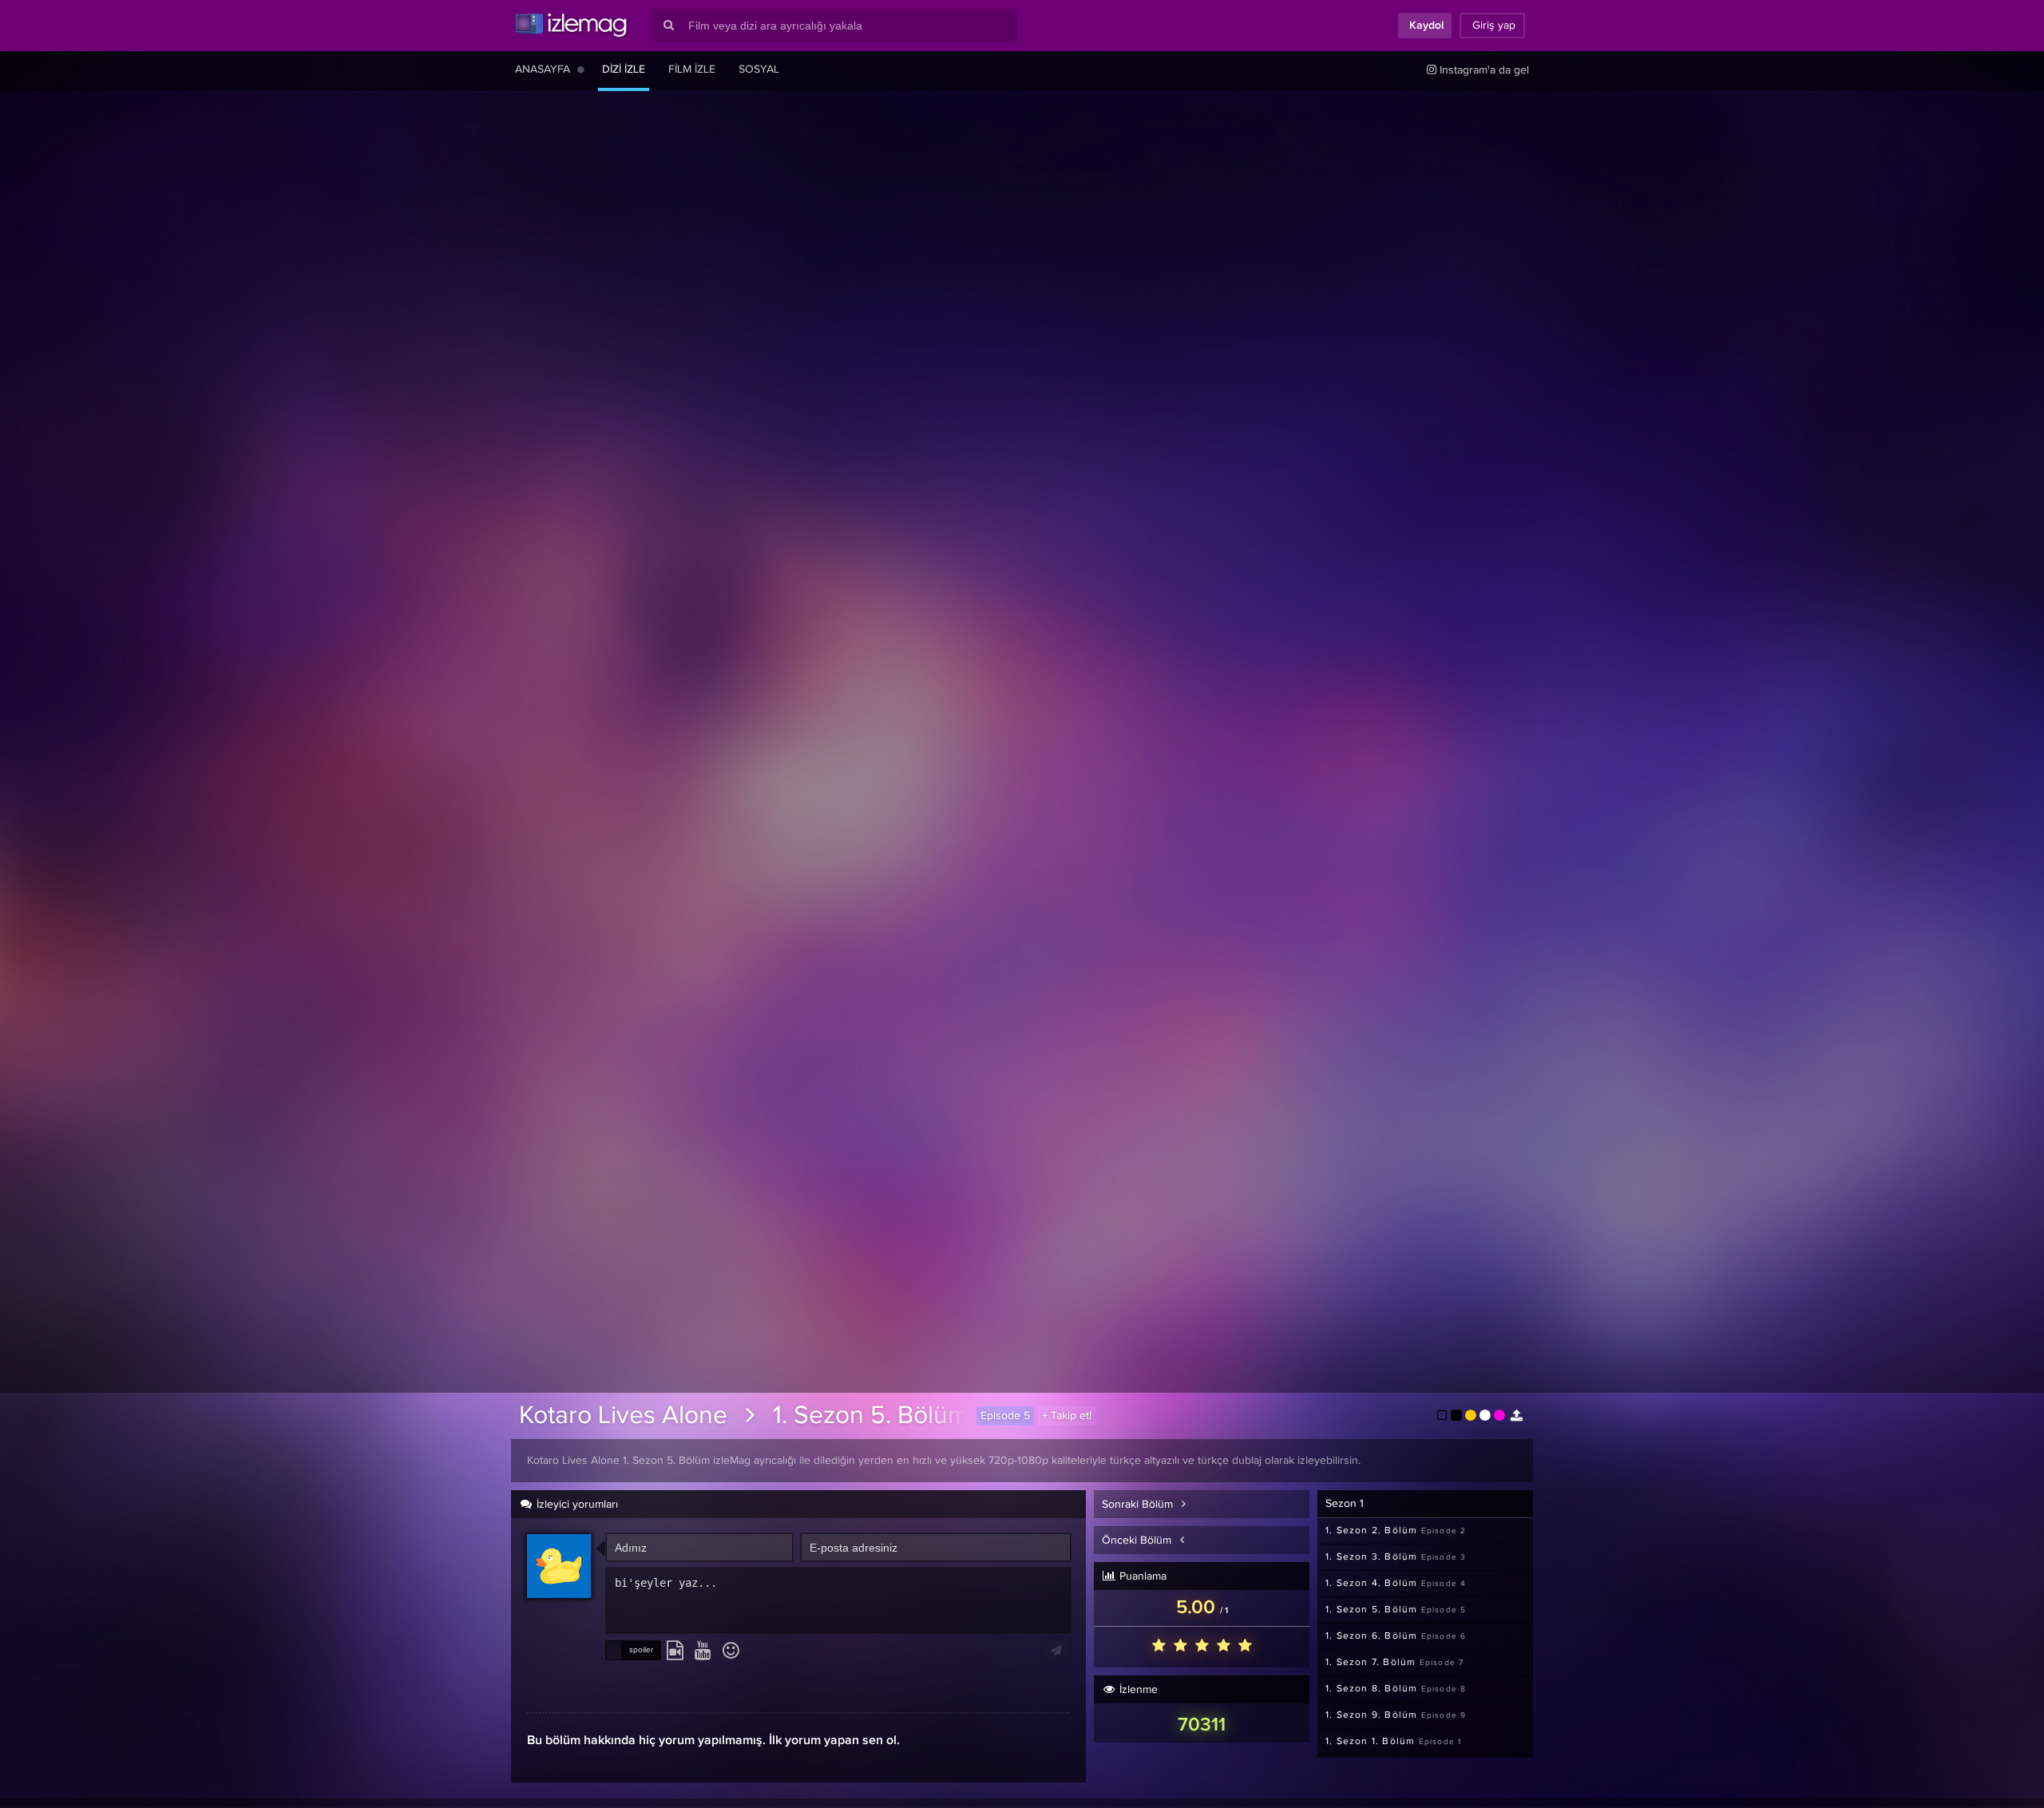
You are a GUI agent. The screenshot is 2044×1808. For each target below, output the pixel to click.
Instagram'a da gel (1483, 70)
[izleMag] (571, 26)
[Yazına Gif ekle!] (675, 1651)
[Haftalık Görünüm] (581, 69)
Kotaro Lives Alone (623, 1416)
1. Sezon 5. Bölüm (871, 1416)
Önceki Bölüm (1138, 1540)
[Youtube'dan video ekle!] (703, 1651)
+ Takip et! (1067, 1416)
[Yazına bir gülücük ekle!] (731, 1651)
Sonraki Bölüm (1139, 1505)
